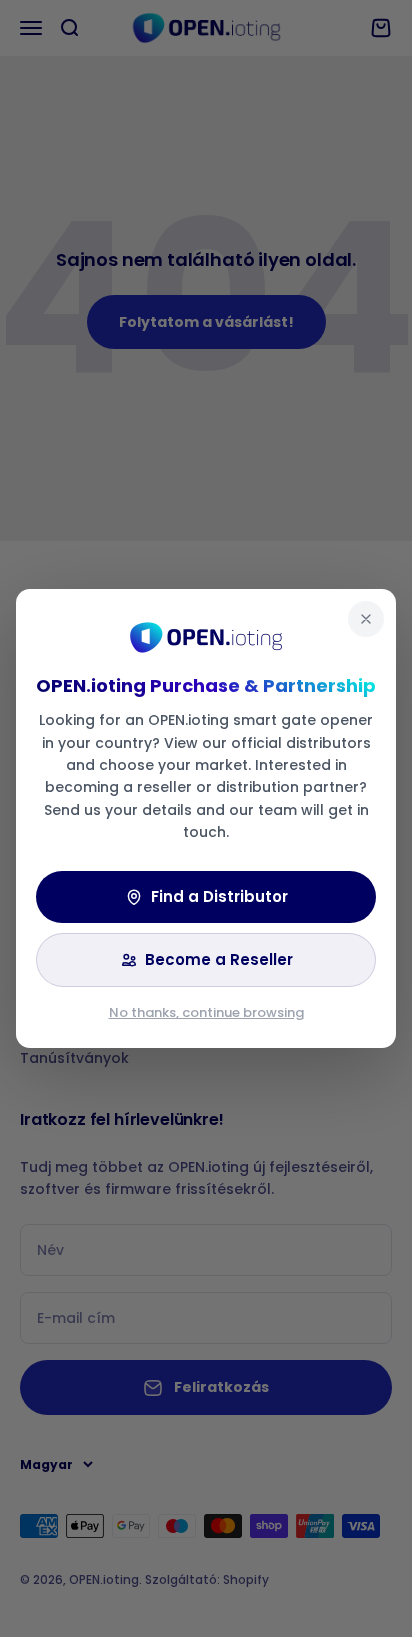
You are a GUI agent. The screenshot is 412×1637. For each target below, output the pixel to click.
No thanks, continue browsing (206, 1012)
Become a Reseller (219, 959)
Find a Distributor (219, 896)
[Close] (366, 619)
